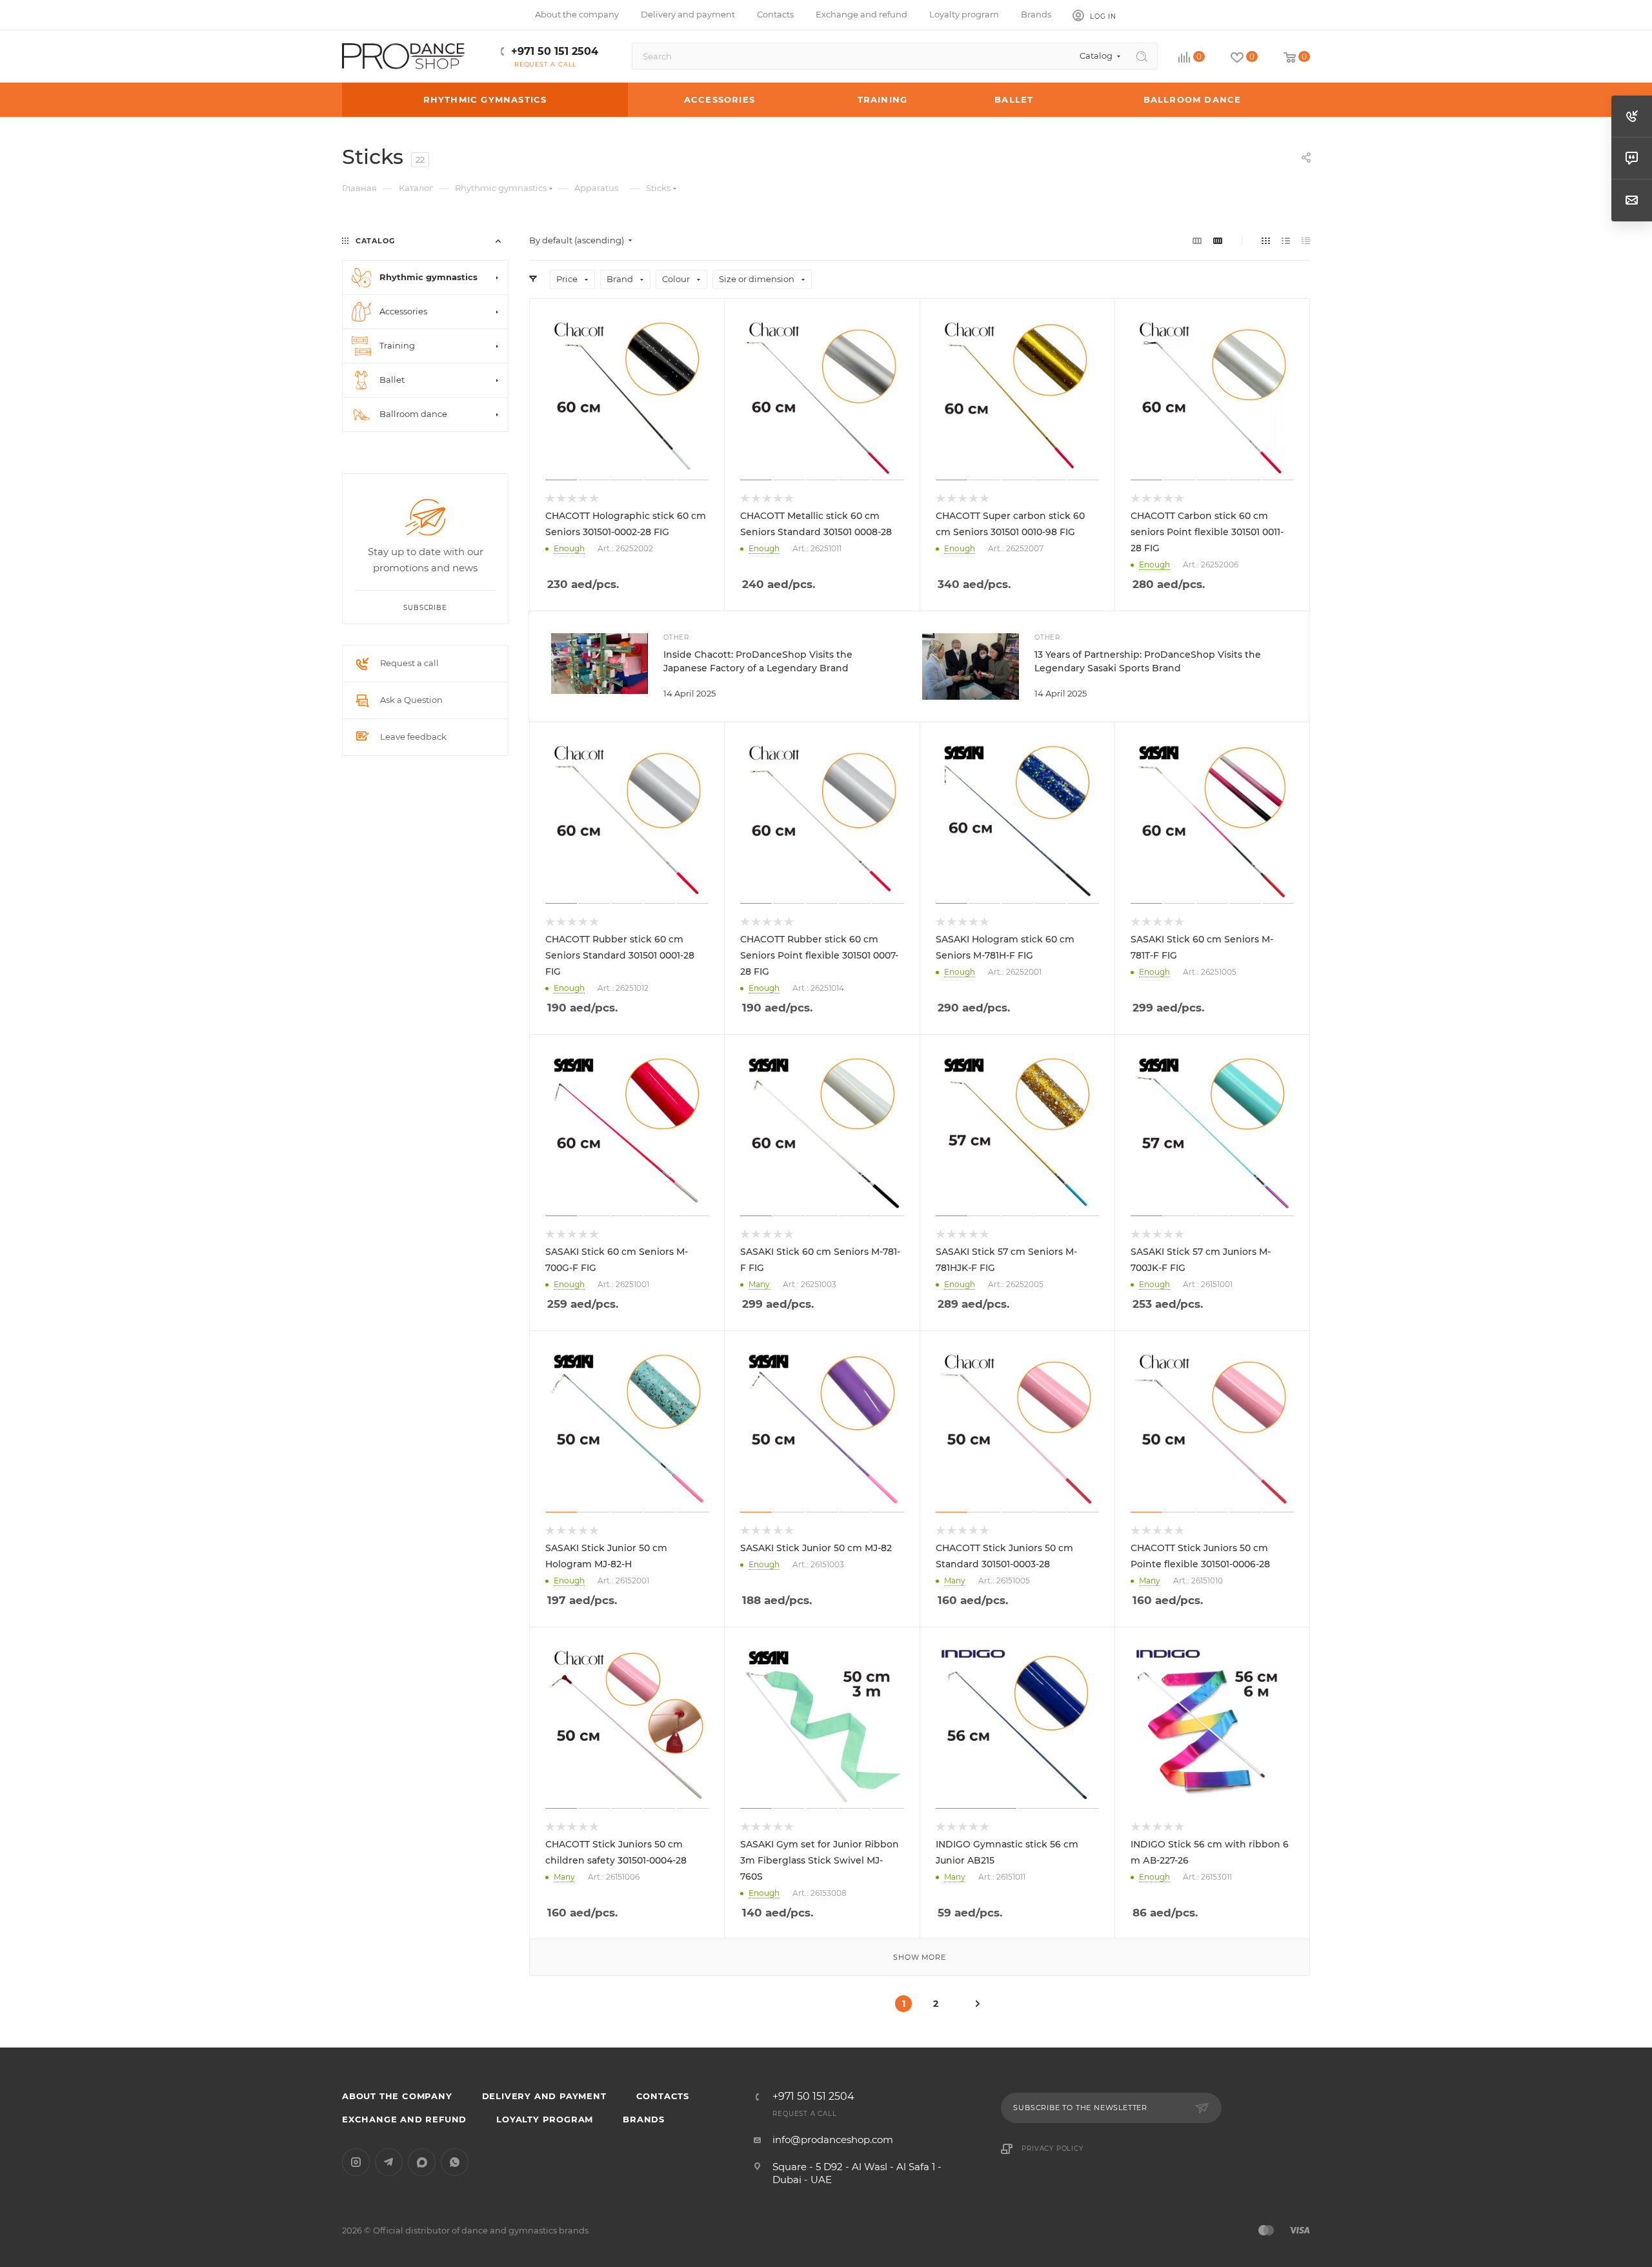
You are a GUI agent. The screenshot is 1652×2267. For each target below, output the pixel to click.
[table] (1306, 240)
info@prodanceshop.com (833, 2140)
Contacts (663, 2096)
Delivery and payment (544, 2096)
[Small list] (1197, 240)
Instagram (356, 2162)
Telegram (389, 2162)
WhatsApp (455, 2162)
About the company (397, 2096)
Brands (644, 2119)
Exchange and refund (404, 2119)
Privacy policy (1052, 2149)
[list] (1286, 240)
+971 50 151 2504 (555, 51)
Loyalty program (545, 2119)
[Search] (1142, 56)
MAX (422, 2162)
